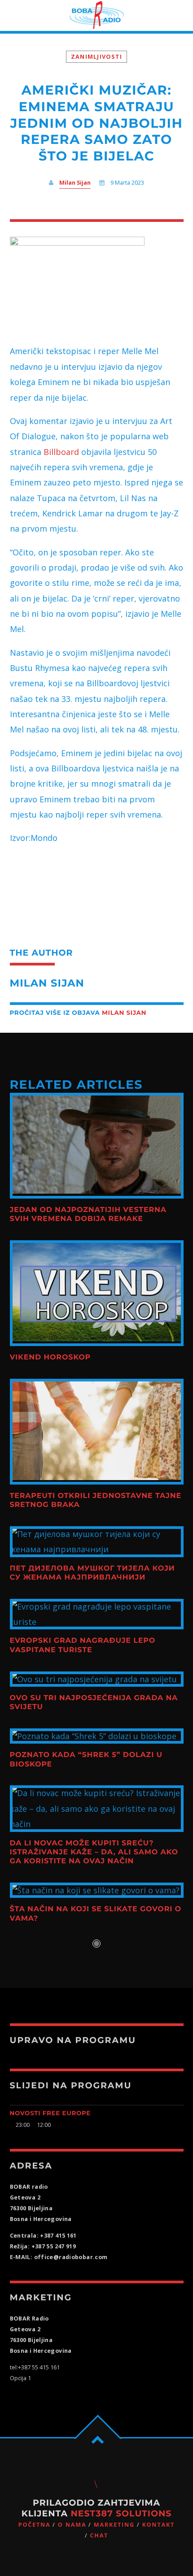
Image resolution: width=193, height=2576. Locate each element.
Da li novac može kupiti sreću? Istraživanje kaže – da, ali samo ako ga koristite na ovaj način (94, 1853)
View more (97, 1146)
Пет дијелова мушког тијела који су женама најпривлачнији (92, 1573)
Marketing (114, 2525)
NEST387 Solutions (121, 2513)
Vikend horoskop (50, 1357)
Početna (35, 2525)
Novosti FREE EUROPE (50, 2113)
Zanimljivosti (96, 57)
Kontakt (158, 2525)
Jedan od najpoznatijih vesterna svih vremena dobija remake (88, 1214)
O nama (72, 2525)
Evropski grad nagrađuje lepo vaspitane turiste (83, 1645)
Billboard (61, 452)
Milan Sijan (75, 183)
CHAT (99, 2535)
